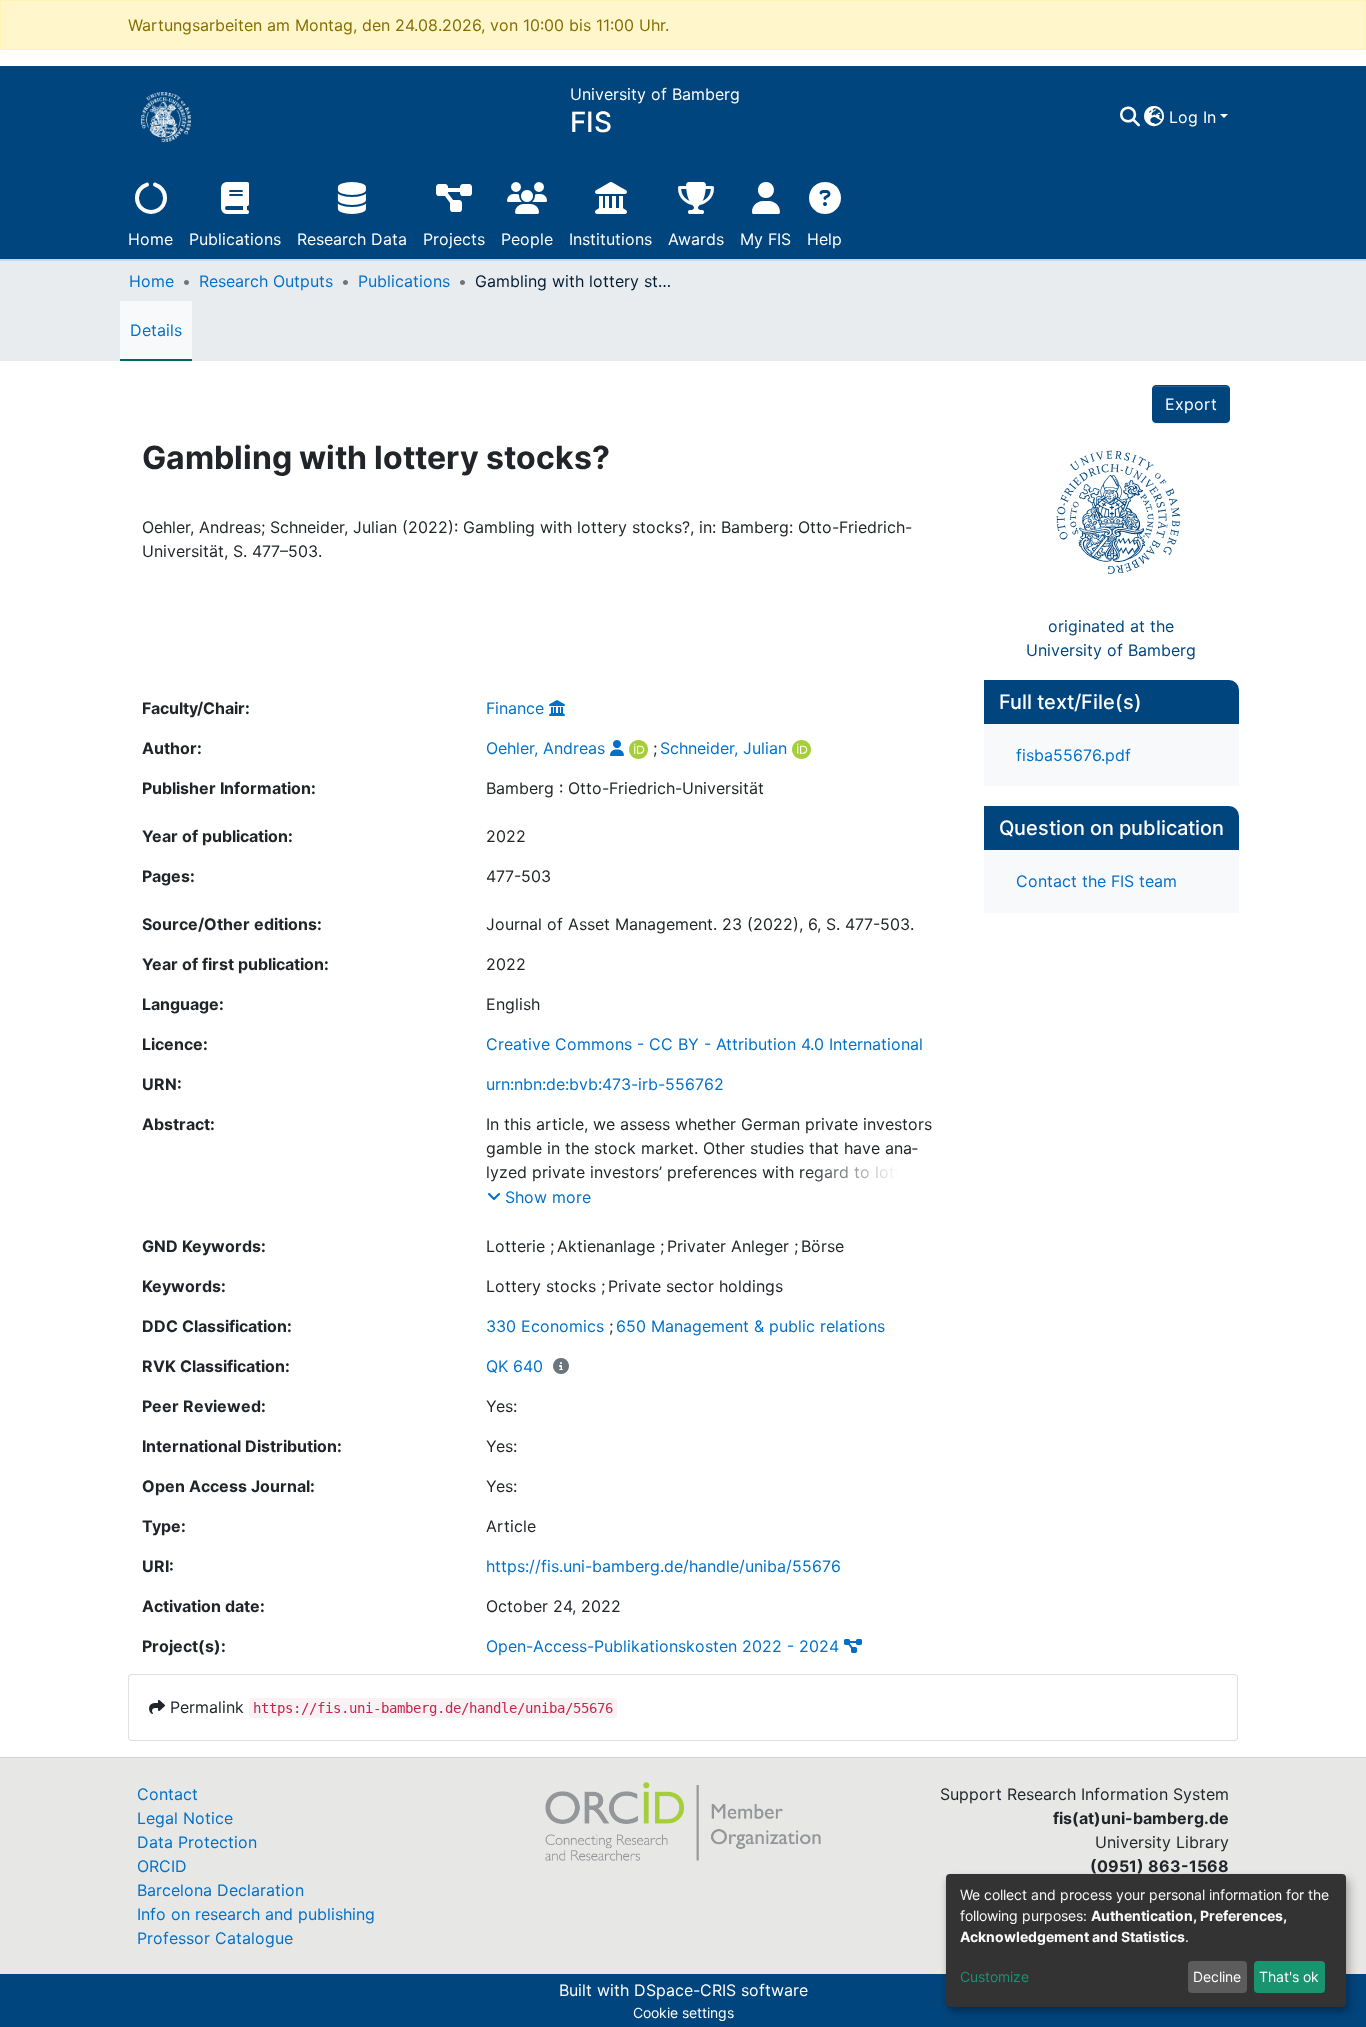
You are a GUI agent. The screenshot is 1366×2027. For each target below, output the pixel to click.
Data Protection (197, 1842)
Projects (454, 239)
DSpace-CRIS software (721, 1990)
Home (150, 239)
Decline (1217, 1976)
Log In (1192, 117)
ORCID (162, 1866)
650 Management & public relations (750, 1326)
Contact (167, 1794)
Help (824, 239)
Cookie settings (683, 2012)
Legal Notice (185, 1818)
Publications (235, 239)
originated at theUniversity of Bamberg (1111, 638)
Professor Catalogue (215, 1938)
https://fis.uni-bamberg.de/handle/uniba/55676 (663, 1566)
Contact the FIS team (1096, 881)
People (527, 239)
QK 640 (514, 1366)
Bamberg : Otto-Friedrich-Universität (625, 788)
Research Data (352, 239)
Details (156, 330)
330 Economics (545, 1326)
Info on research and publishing (256, 1914)
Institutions (610, 239)
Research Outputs (266, 281)
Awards (696, 239)
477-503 (518, 876)
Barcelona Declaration (220, 1890)
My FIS (765, 239)
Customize (994, 1976)
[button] (1154, 117)
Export (1191, 404)
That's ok (1289, 1976)
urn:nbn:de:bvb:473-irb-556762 (605, 1084)
